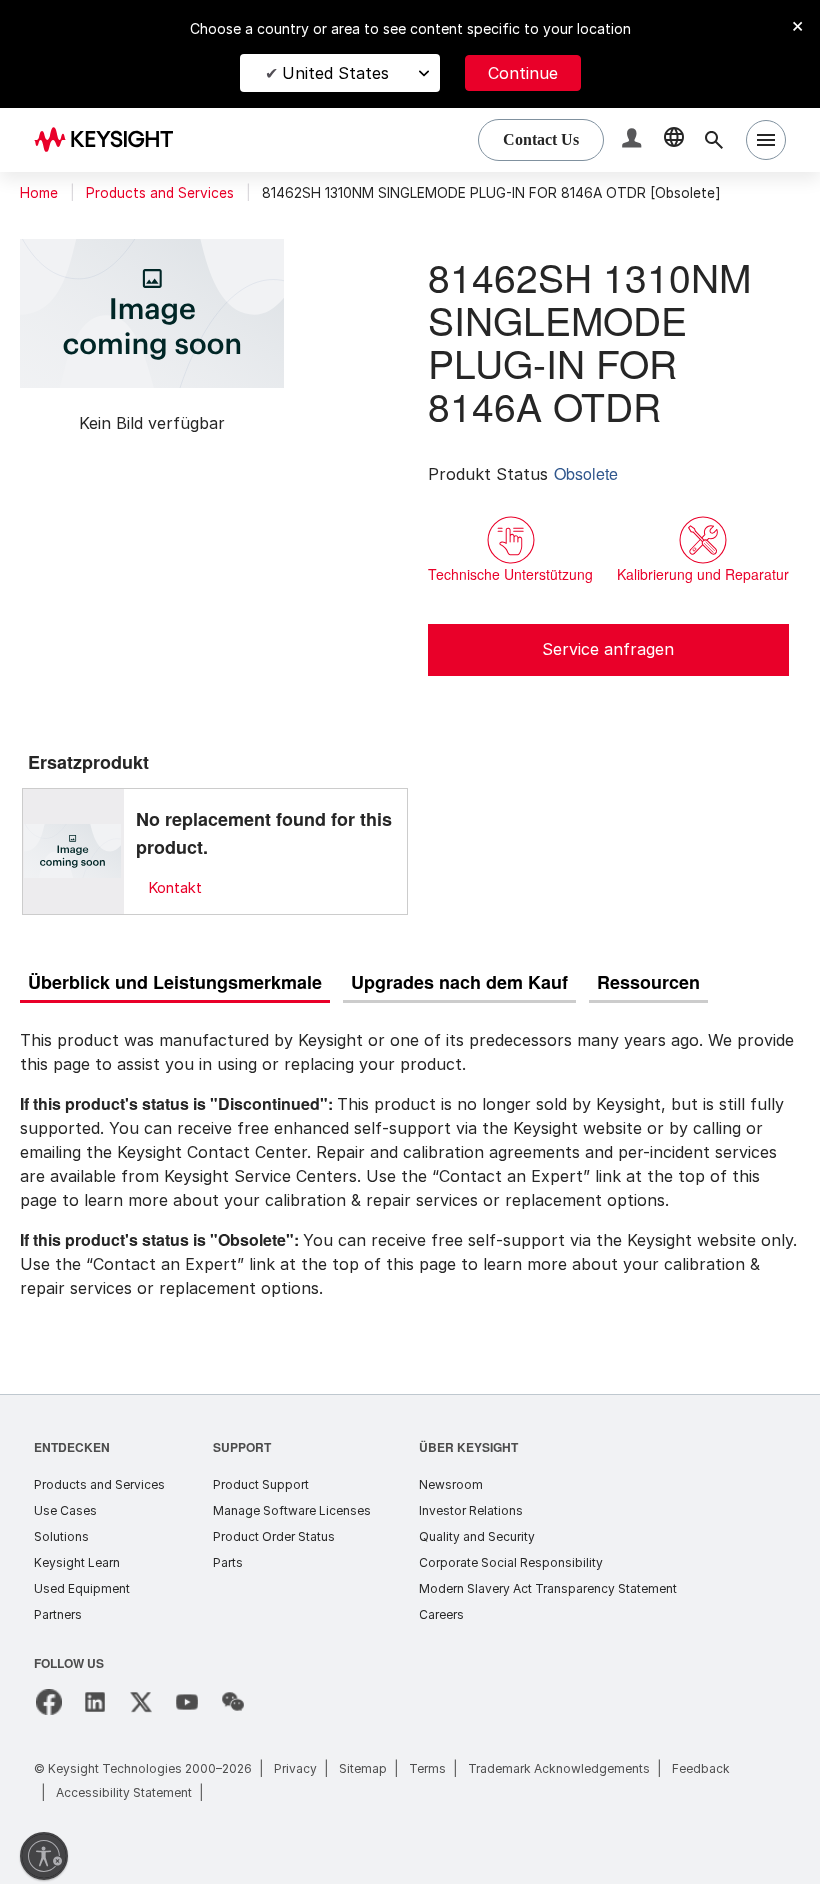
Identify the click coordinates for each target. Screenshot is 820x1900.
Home (39, 193)
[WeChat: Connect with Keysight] (233, 1718)
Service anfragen (608, 666)
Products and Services (160, 193)
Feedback (701, 1784)
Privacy (295, 1784)
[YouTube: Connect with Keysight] (187, 1718)
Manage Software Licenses (292, 1526)
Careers (441, 1630)
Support (243, 1462)
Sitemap (363, 1784)
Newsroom (451, 1500)
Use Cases (65, 1526)
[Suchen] (714, 140)
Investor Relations (471, 1526)
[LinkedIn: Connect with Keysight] (95, 1718)
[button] (634, 140)
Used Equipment (82, 1604)
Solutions (61, 1552)
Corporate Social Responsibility (511, 1578)
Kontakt (175, 904)
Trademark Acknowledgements (559, 1784)
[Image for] (73, 868)
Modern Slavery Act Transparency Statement (548, 1604)
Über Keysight (468, 1462)
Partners (58, 1630)
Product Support (261, 1500)
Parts (228, 1578)
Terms (427, 1784)
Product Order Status (274, 1552)
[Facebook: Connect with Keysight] (49, 1718)
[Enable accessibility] (44, 1856)
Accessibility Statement (124, 1808)
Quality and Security (477, 1552)
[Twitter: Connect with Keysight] (141, 1718)
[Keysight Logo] (111, 140)
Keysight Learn (77, 1578)
